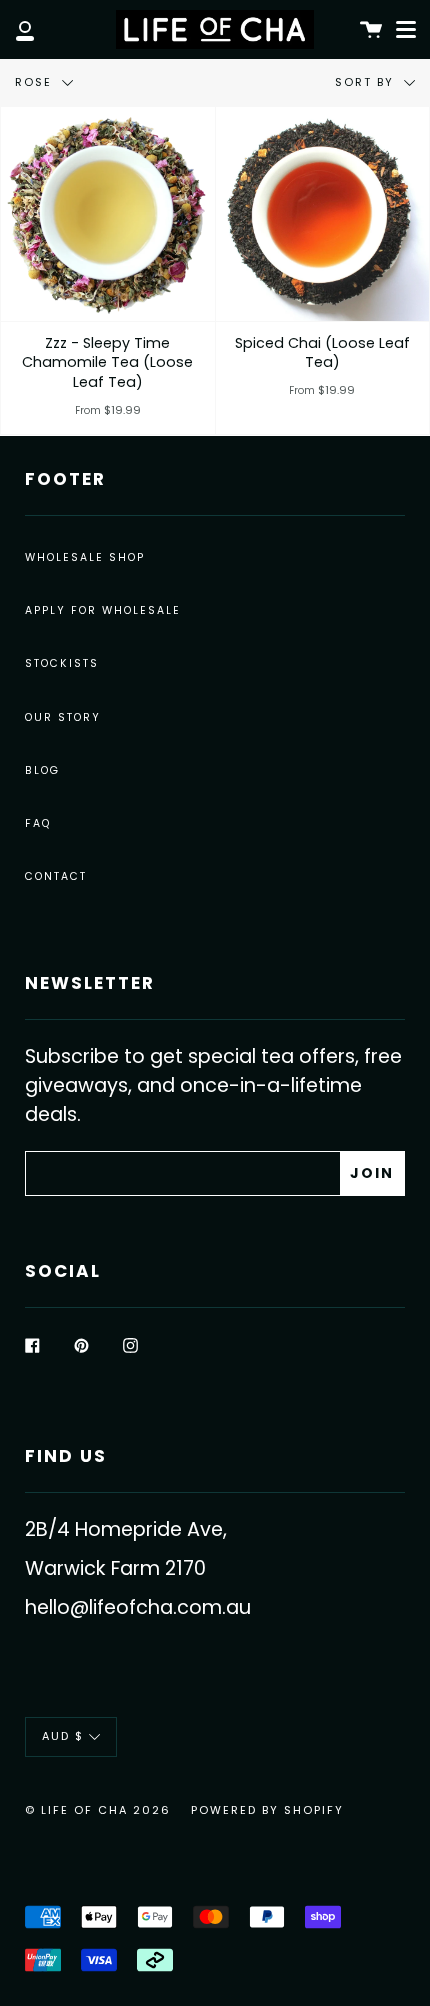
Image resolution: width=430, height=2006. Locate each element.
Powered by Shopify (267, 1810)
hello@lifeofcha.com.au (138, 1607)
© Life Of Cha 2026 (98, 1810)
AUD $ (63, 1736)
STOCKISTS (62, 663)
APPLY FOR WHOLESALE (103, 610)
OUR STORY (63, 717)
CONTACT (56, 876)
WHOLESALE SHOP (85, 557)
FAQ (38, 823)
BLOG (42, 770)
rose (36, 82)
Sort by (367, 82)
